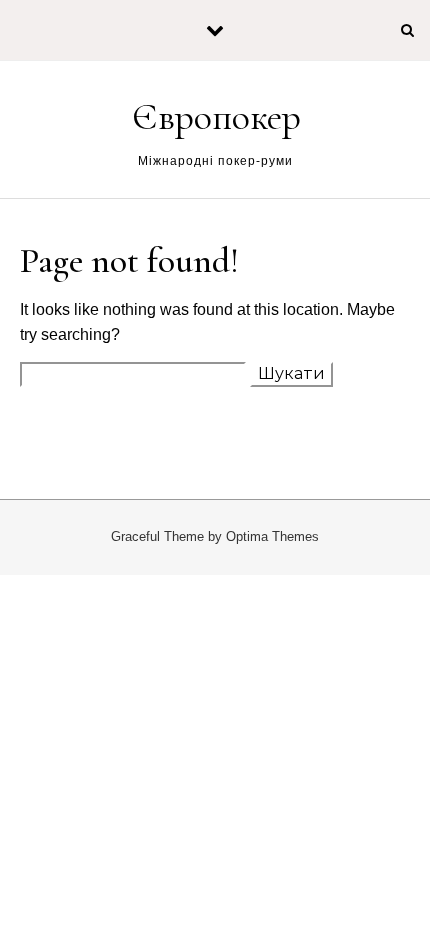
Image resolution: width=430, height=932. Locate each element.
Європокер (216, 117)
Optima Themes (272, 536)
